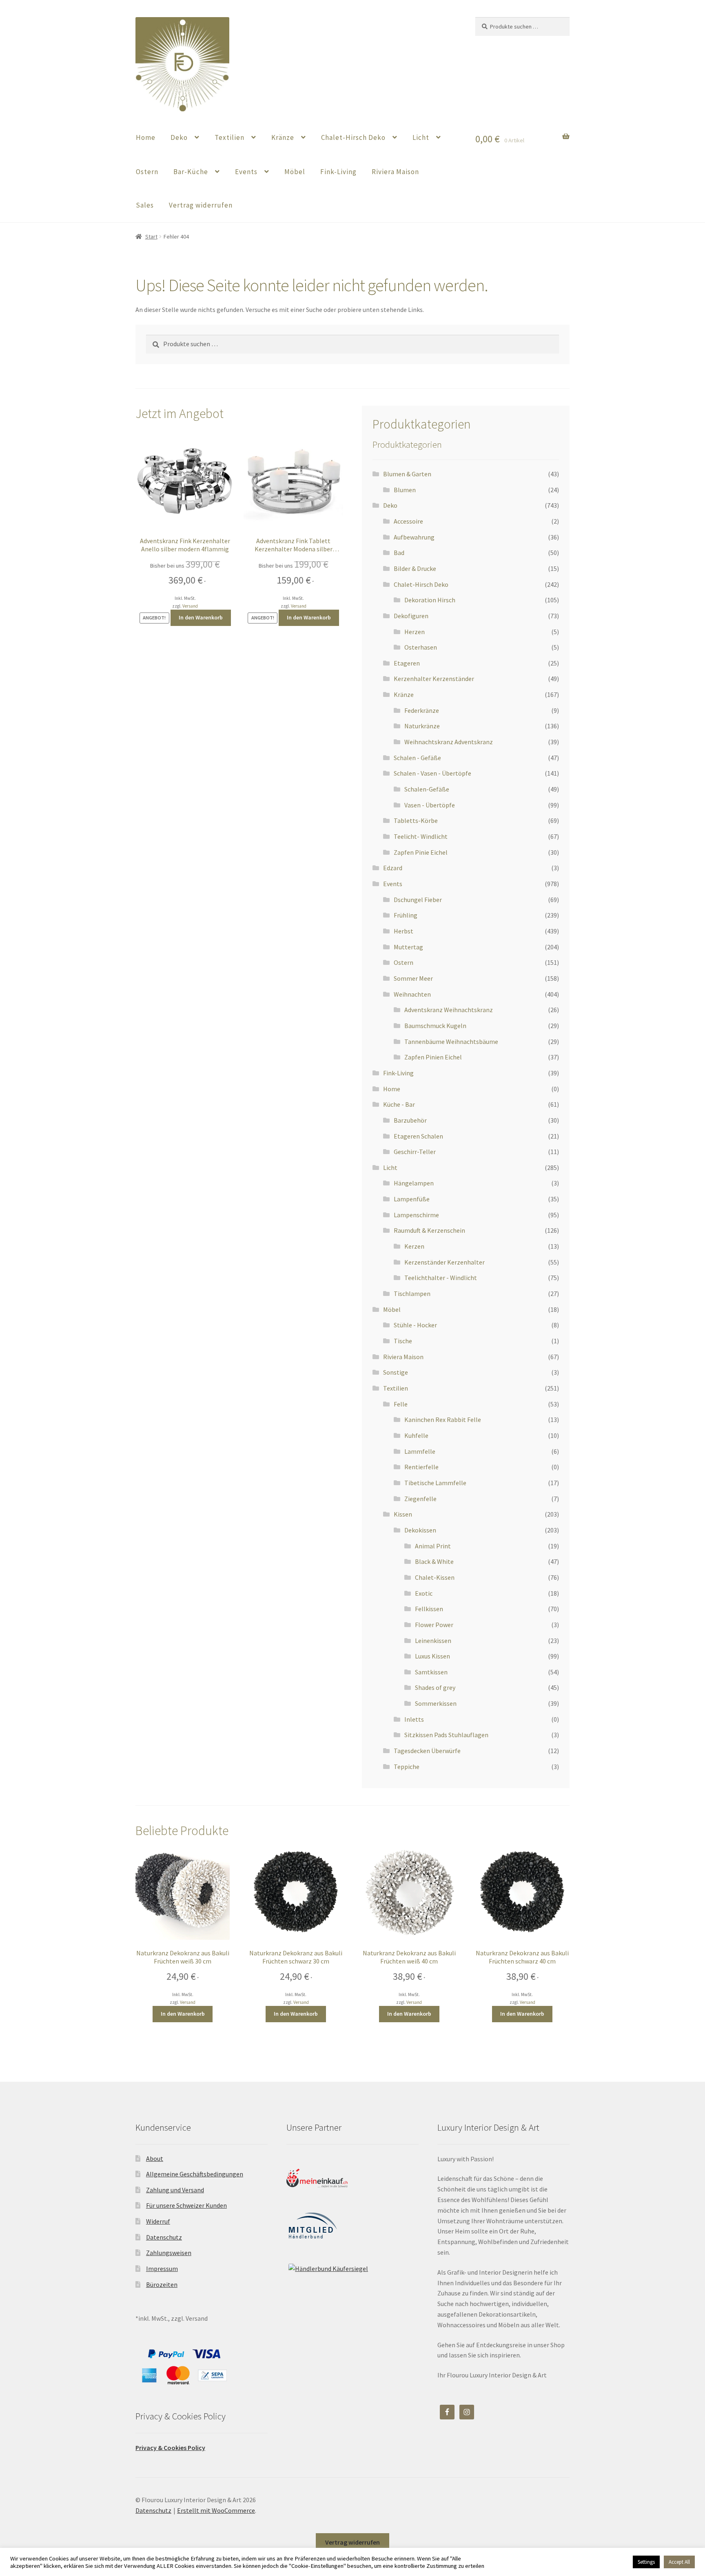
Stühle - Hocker (415, 1325)
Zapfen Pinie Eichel (421, 852)
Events (246, 172)
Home (146, 137)
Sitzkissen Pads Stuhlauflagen (446, 1735)
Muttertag (408, 947)
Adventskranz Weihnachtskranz (449, 1010)
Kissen (403, 1514)
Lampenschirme (416, 1215)
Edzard (393, 868)
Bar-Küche (191, 172)
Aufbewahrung (414, 537)
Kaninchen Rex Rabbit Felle (443, 1420)
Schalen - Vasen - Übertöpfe (432, 773)
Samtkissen (431, 1672)
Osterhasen (421, 647)
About (155, 2158)
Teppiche (407, 1767)
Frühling (406, 915)
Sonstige (396, 1372)
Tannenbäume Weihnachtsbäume (451, 1041)
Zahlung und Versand (175, 2190)
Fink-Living (338, 172)
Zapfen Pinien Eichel (433, 1057)
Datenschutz (164, 2237)
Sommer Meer (413, 978)
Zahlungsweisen (169, 2253)
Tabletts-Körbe (416, 820)
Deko (179, 137)
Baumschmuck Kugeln (435, 1026)
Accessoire (408, 521)
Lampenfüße (412, 1199)
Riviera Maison (395, 172)
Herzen (415, 632)
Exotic (424, 1593)
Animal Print (433, 1546)
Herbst (403, 931)
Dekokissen (420, 1530)
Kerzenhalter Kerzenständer (434, 679)
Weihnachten (412, 994)
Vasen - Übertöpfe (430, 805)
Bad (399, 553)
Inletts (414, 1719)
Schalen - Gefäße (417, 758)
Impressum (162, 2269)
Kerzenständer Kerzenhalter (445, 1262)
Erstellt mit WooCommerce (216, 2510)
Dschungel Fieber (418, 900)
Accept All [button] (679, 2562)
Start (151, 237)
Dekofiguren (411, 616)
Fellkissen (429, 1609)
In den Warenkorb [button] (201, 617)
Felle (401, 1404)
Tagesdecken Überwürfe (427, 1751)
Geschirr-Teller (415, 1152)
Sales (145, 205)
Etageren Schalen (418, 1136)
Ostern (147, 172)
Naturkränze (422, 726)
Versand (190, 606)
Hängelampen (414, 1183)
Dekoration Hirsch (430, 600)
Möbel (295, 172)
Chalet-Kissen (435, 1577)
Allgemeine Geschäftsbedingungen (195, 2174)
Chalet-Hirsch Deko (353, 137)
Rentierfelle (421, 1467)
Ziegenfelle (420, 1499)
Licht (421, 137)
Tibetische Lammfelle (435, 1483)
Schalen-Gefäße (427, 789)
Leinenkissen (433, 1641)
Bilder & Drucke (415, 568)
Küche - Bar (399, 1104)
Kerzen (414, 1246)
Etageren (407, 663)
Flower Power (434, 1625)
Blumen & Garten (407, 474)
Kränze (283, 137)
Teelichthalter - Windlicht (441, 1278)
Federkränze (422, 710)
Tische (403, 1341)
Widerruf (158, 2221)
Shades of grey (435, 1687)
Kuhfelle (416, 1435)
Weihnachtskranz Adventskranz (449, 742)
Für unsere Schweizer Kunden (186, 2205)
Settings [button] (646, 2562)
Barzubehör (410, 1120)
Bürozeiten (162, 2284)
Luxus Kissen (432, 1656)
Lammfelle (420, 1451)
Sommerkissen (436, 1703)
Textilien (229, 137)
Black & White (434, 1561)
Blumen (405, 490)
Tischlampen (412, 1294)
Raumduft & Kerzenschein (429, 1230)
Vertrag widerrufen (201, 205)
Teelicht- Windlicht (421, 836)
